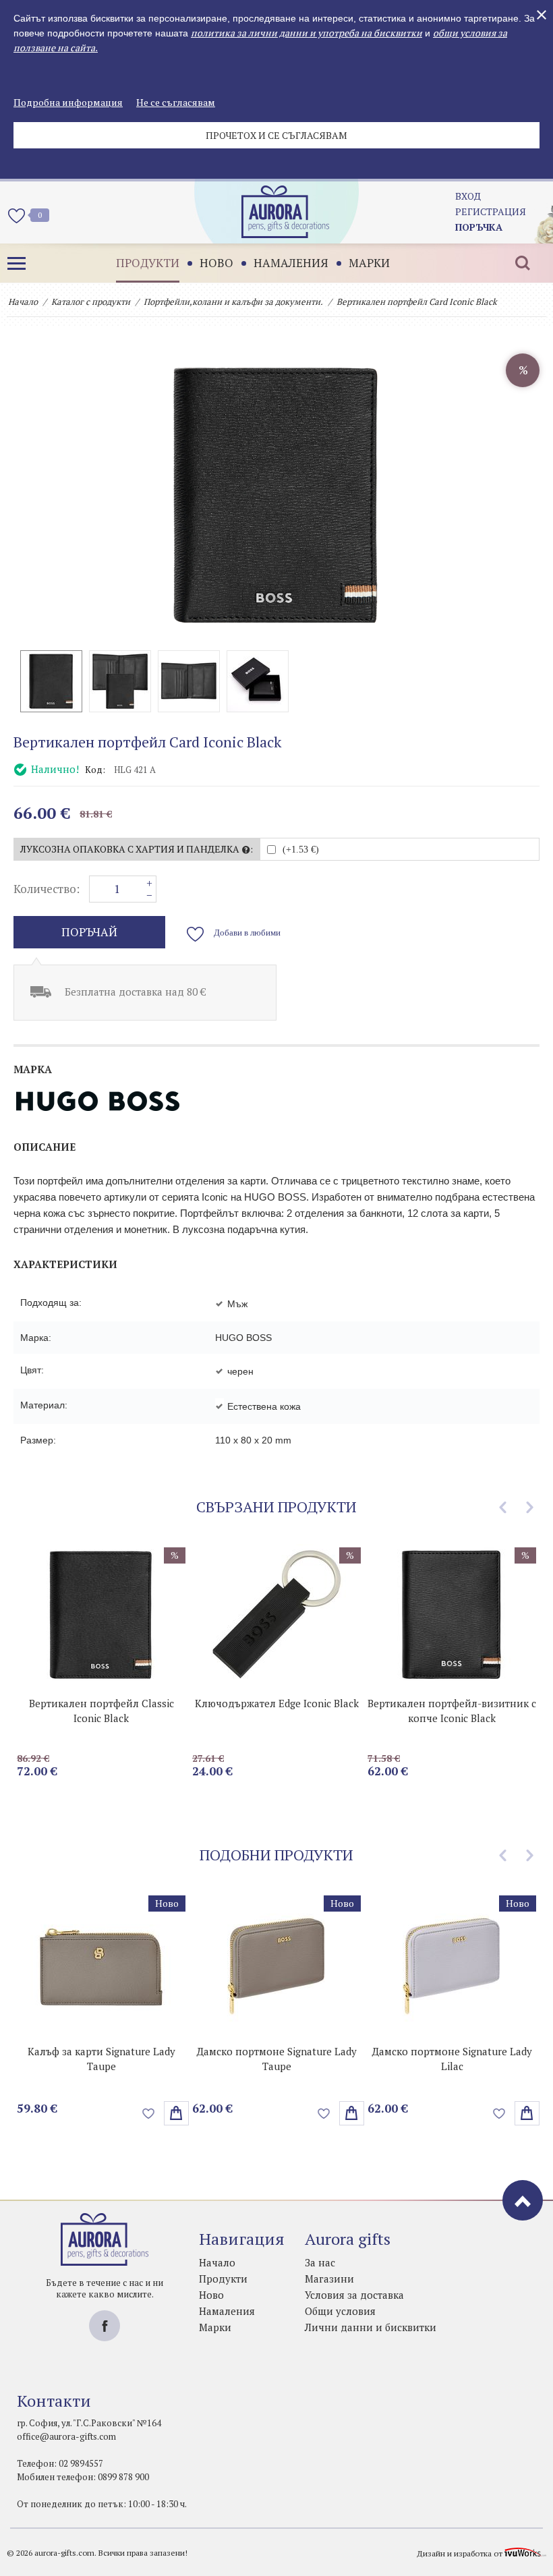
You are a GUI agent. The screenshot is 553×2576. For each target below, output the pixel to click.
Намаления (291, 263)
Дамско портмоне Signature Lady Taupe (277, 2059)
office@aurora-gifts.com (66, 2436)
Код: (95, 770)
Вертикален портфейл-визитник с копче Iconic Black (452, 1711)
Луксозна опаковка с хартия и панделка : (137, 849)
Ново (216, 263)
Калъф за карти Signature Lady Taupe (101, 2059)
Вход (468, 196)
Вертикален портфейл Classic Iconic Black (101, 1711)
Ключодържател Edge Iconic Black (277, 1703)
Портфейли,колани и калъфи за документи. (233, 302)
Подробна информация (68, 102)
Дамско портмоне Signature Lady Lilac (452, 2059)
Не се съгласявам (176, 102)
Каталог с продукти (91, 302)
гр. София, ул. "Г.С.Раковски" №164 (89, 2423)
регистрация (491, 211)
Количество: (47, 889)
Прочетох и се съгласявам (276, 135)
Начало (23, 302)
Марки (369, 263)
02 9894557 (81, 2463)
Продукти (148, 263)
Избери (176, 2113)
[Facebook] (105, 2326)
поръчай (89, 932)
